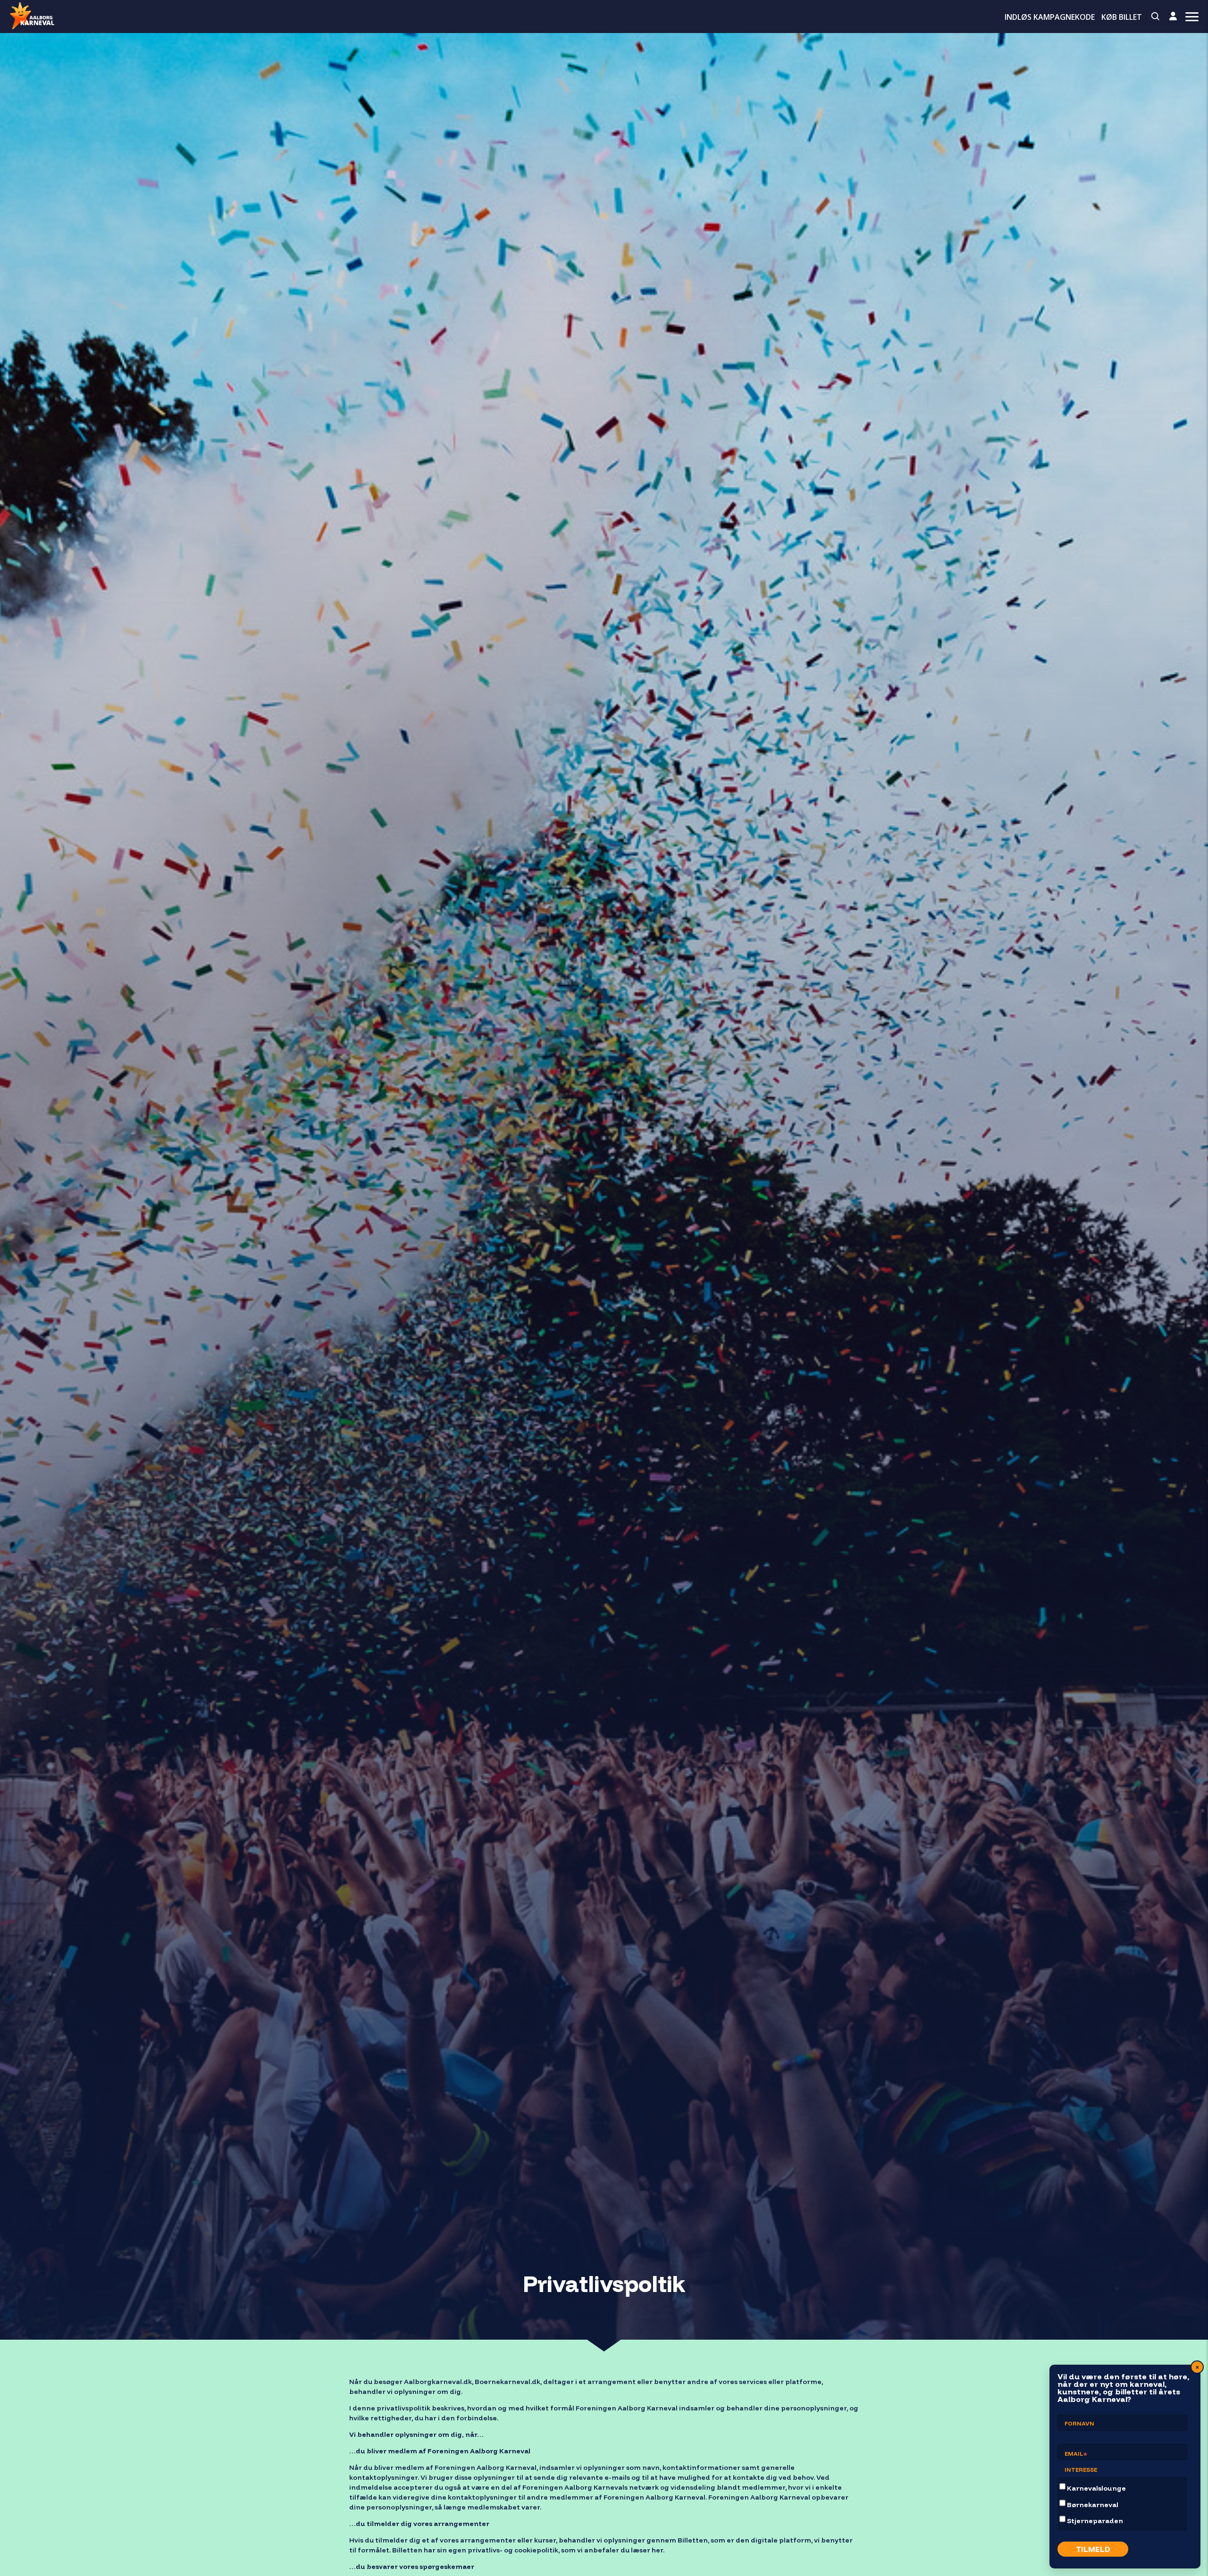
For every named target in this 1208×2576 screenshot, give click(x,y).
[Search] (1156, 17)
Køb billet (1122, 17)
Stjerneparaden (1095, 2521)
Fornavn (1079, 2423)
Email (1076, 2455)
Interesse (1081, 2470)
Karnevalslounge (1096, 2488)
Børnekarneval (1093, 2505)
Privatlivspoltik (604, 2284)
